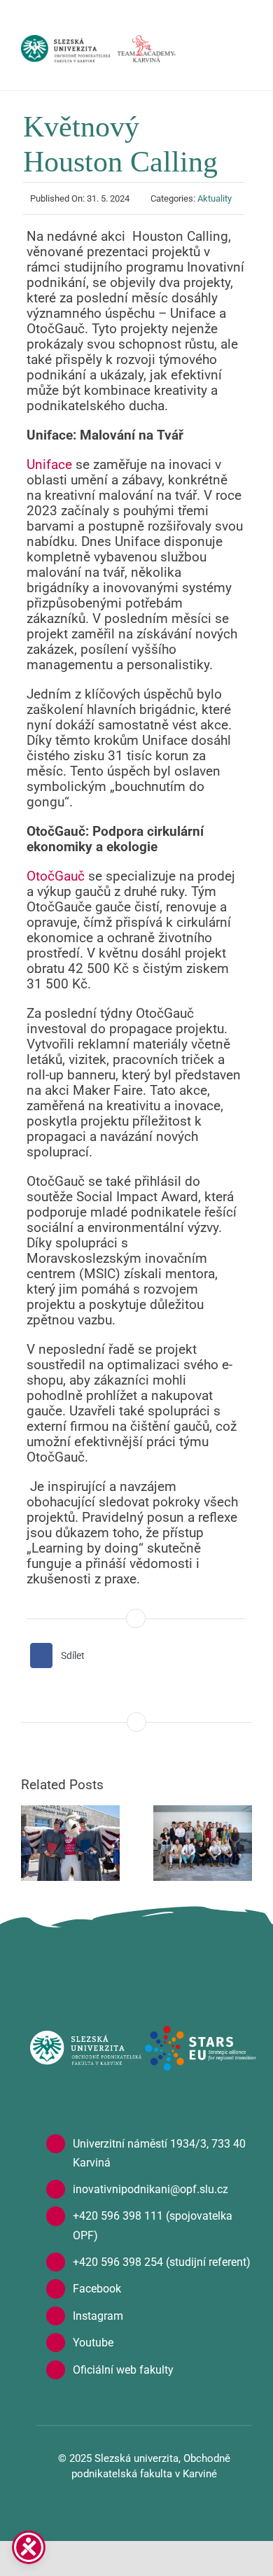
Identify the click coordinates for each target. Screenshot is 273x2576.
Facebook (97, 2289)
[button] (31, 1843)
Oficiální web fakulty (123, 2370)
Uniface (49, 464)
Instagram (98, 2316)
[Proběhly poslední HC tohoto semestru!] (203, 1843)
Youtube (93, 2343)
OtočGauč (56, 876)
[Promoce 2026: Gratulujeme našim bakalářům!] (70, 1843)
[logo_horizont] (85, 2037)
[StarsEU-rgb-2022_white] (201, 2032)
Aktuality (215, 198)
